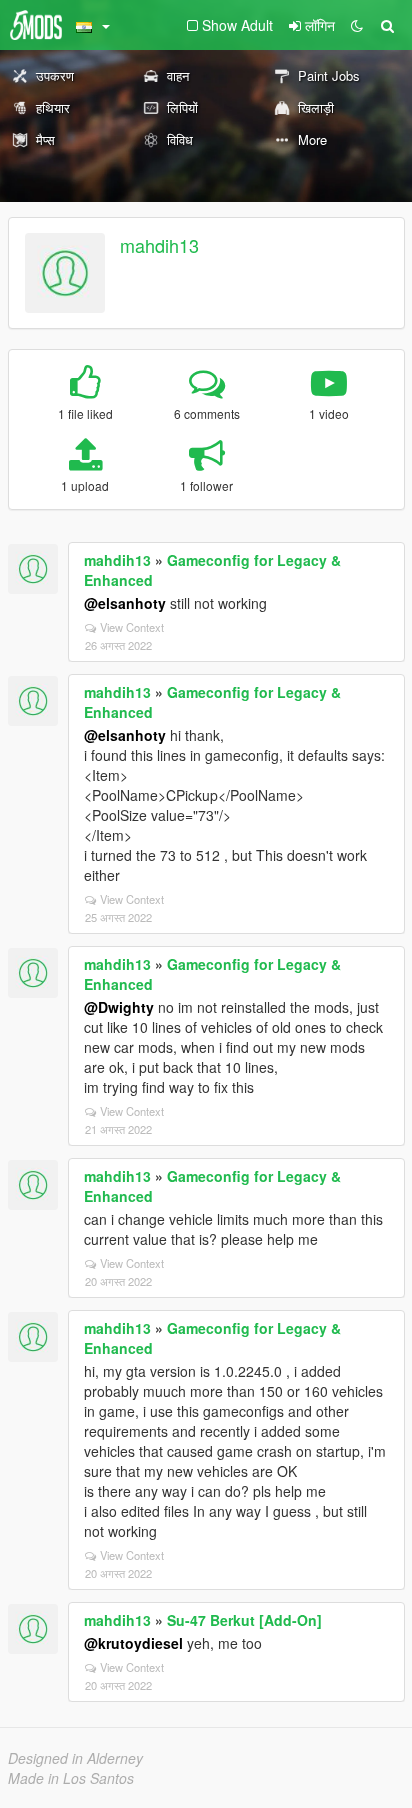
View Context (132, 627)
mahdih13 (159, 245)
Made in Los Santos (71, 1778)
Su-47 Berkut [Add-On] (244, 1620)
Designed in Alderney (75, 1758)
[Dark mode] (357, 25)
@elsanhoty (125, 603)
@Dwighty (119, 1007)
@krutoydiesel (133, 1643)
